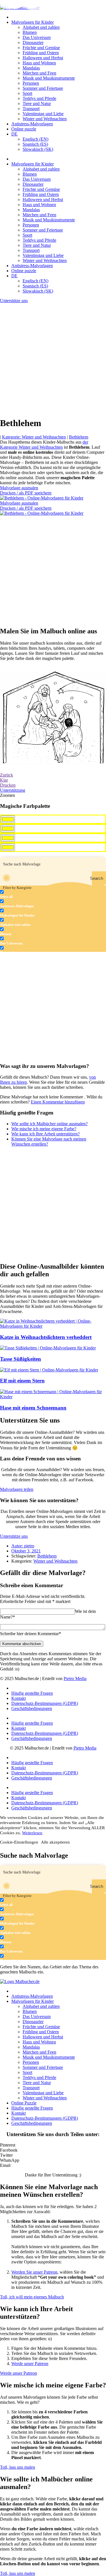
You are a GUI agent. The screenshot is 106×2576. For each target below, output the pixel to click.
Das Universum (37, 37)
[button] (53, 2145)
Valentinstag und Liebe (43, 114)
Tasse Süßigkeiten (20, 1359)
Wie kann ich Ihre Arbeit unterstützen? (46, 1134)
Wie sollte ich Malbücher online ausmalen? (49, 1124)
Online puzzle (24, 129)
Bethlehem (79, 437)
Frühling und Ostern (41, 53)
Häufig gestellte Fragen (32, 1693)
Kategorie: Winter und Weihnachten (34, 437)
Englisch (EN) (35, 139)
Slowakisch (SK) (38, 149)
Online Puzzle (24, 2103)
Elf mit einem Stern (22, 1381)
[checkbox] (28, 894)
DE (14, 134)
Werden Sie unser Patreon (34, 2272)
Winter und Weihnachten (45, 119)
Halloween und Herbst (43, 58)
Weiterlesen (32, 1833)
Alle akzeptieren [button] (55, 1842)
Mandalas (31, 68)
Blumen (30, 32)
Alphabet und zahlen (41, 27)
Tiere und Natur (37, 103)
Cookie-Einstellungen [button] (19, 1842)
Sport (27, 93)
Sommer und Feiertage (43, 88)
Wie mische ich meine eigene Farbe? (44, 1129)
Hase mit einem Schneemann (33, 1408)
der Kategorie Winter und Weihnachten (44, 445)
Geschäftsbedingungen (32, 1708)
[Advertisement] (53, 359)
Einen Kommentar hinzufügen (58, 1102)
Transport (31, 109)
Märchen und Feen (39, 73)
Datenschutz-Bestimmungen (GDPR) (45, 1703)
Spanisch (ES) (35, 144)
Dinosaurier (33, 42)
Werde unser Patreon (30, 2364)
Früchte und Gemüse (41, 48)
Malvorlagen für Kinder (33, 22)
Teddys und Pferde (39, 98)
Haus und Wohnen (39, 63)
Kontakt (19, 1698)
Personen (31, 83)
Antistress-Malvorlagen (32, 124)
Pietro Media (75, 1679)
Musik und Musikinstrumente (49, 78)
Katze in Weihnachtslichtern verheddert (46, 1337)
